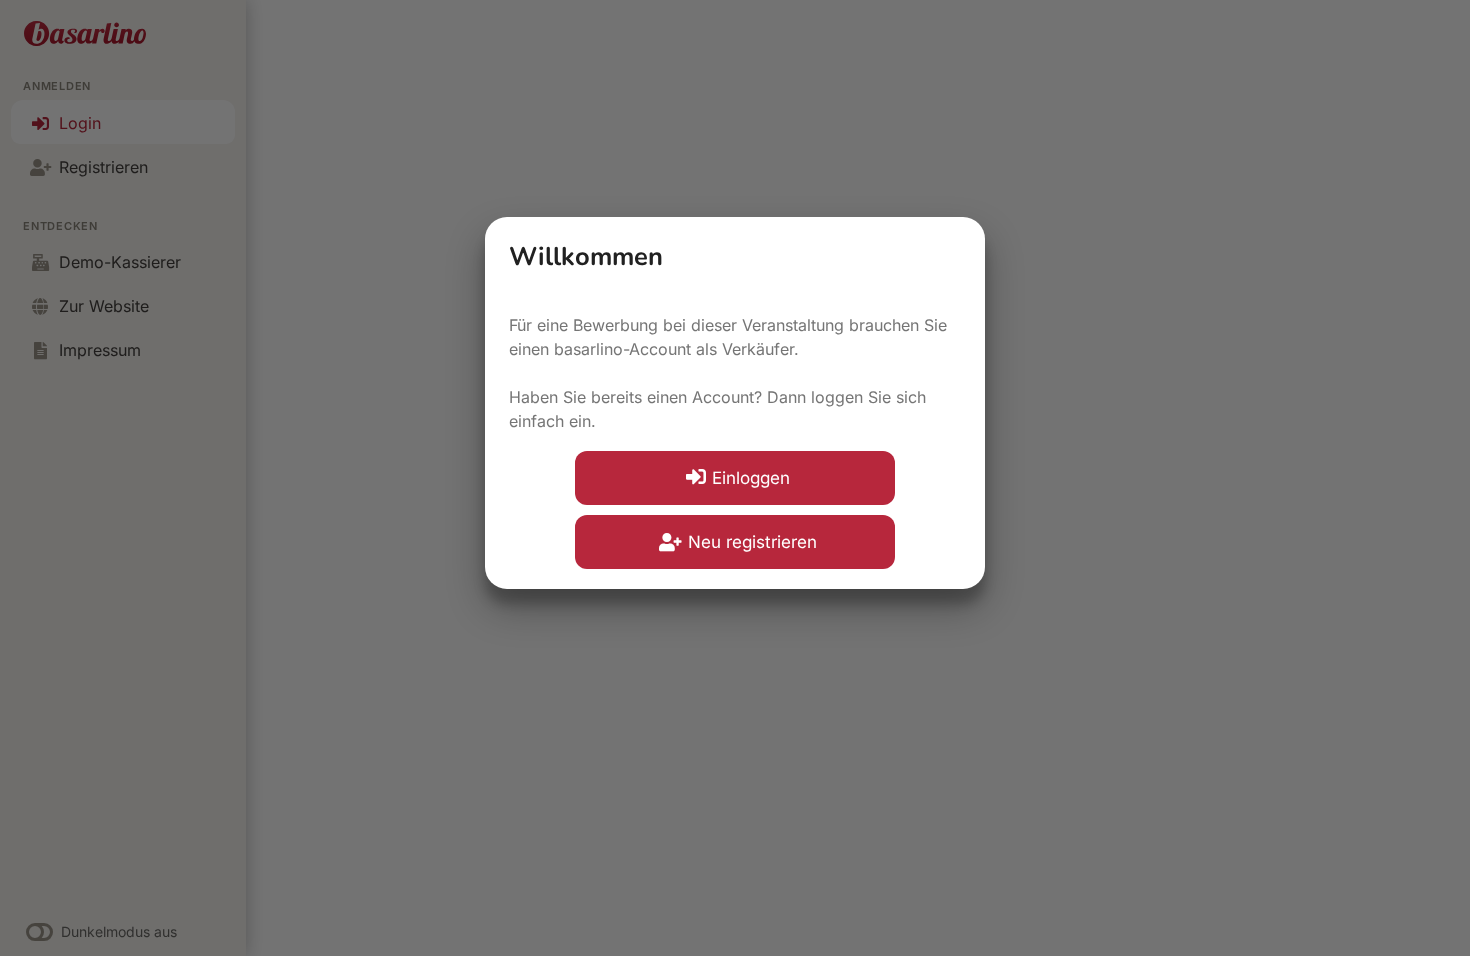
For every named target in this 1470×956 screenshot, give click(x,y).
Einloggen (751, 478)
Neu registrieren (752, 542)
